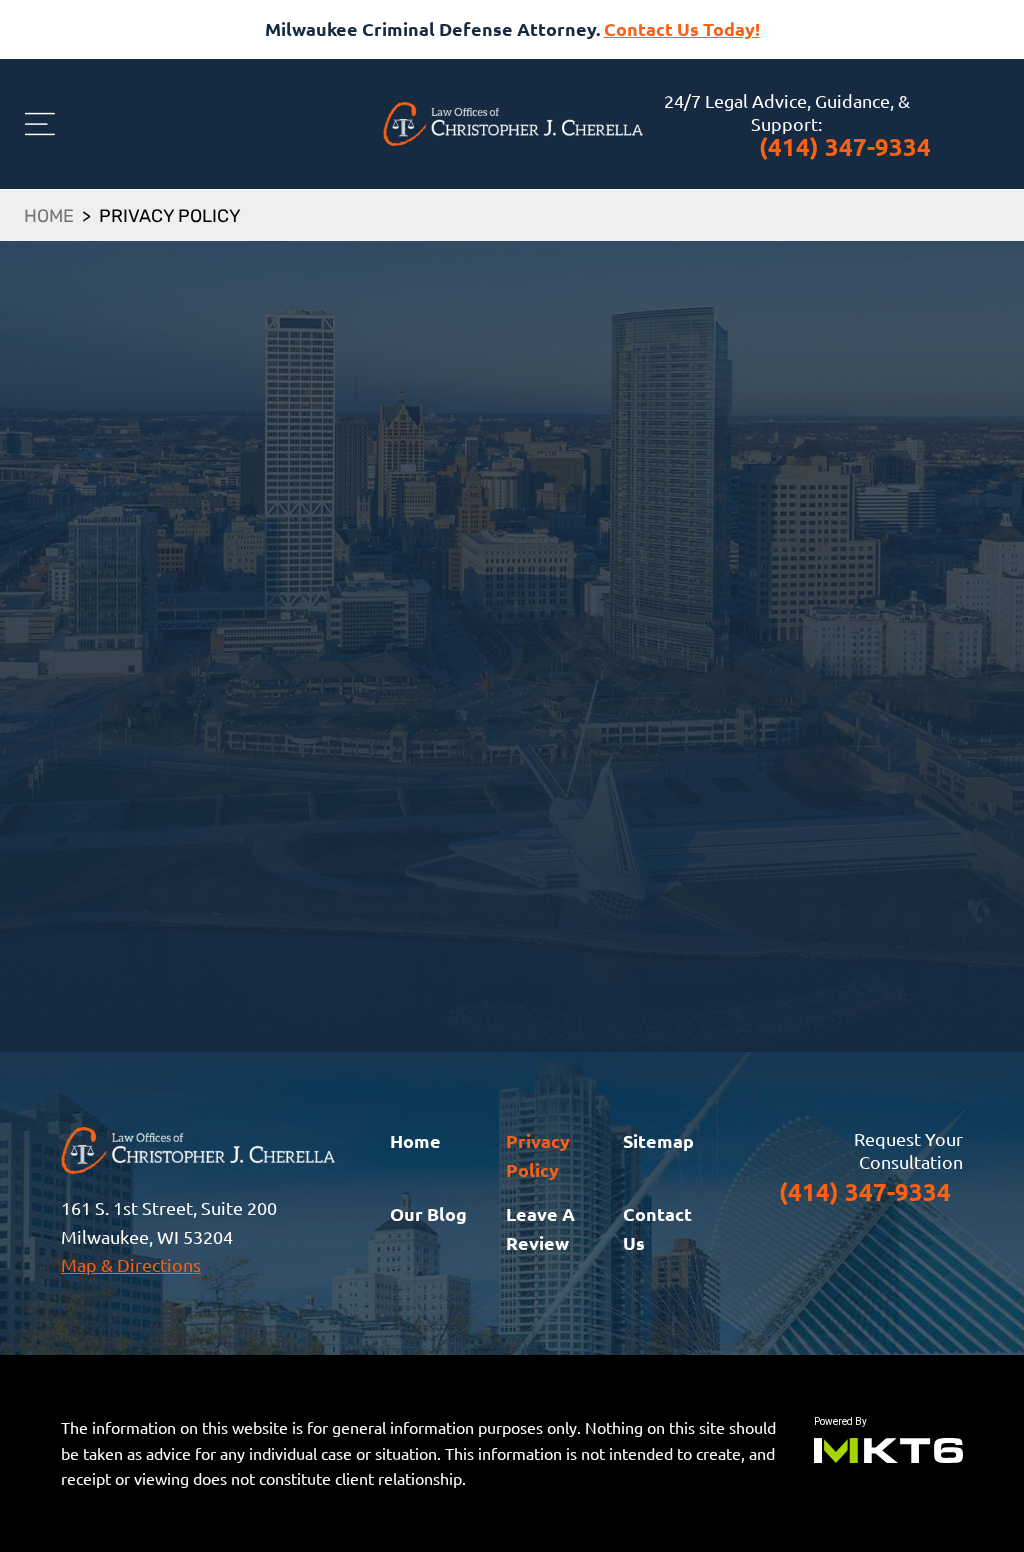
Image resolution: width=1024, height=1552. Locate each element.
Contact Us (657, 1228)
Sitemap (658, 1140)
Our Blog (428, 1213)
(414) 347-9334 (845, 146)
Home (49, 218)
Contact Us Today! (682, 28)
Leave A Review (540, 1228)
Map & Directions (131, 1264)
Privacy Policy (538, 1155)
